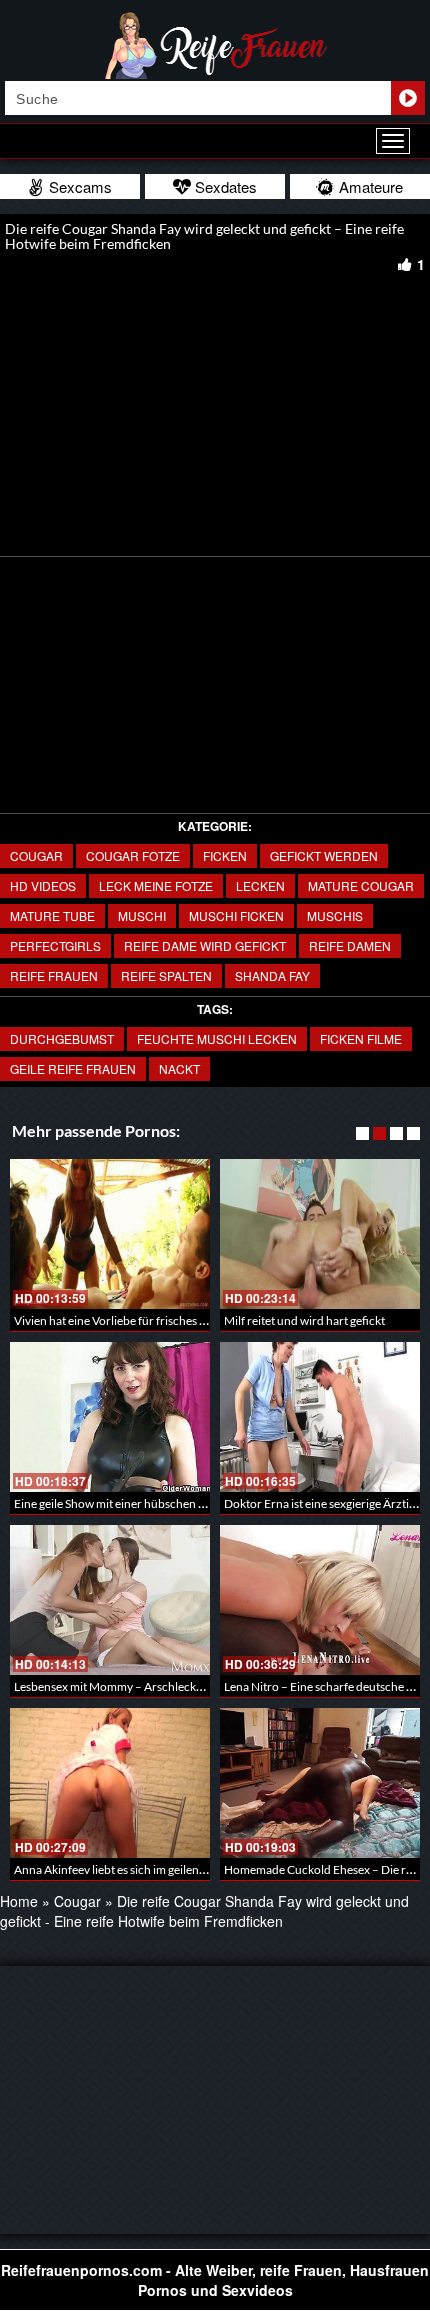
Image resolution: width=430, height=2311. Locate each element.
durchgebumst (62, 1038)
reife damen (350, 945)
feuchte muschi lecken (217, 1038)
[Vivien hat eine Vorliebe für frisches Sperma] (110, 1234)
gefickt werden (324, 855)
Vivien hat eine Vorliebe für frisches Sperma (126, 1320)
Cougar (36, 855)
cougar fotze (133, 855)
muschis (335, 915)
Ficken (225, 855)
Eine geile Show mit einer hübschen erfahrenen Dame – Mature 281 (188, 1503)
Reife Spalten (166, 975)
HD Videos (43, 885)
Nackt (179, 1068)
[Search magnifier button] (408, 98)
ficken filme (361, 1038)
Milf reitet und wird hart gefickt (304, 1320)
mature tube (52, 915)
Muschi (142, 915)
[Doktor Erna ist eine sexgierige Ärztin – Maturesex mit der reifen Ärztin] (320, 1417)
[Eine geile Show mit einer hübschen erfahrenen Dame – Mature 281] (110, 1417)
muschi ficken (236, 915)
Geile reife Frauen (73, 1068)
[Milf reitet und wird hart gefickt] (320, 1234)
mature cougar (361, 885)
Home (19, 1901)
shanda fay (272, 975)
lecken (260, 885)
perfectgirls (55, 945)
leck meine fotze (156, 885)
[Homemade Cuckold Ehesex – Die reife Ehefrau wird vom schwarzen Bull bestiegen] (320, 1783)
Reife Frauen (54, 975)
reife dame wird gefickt (205, 945)
